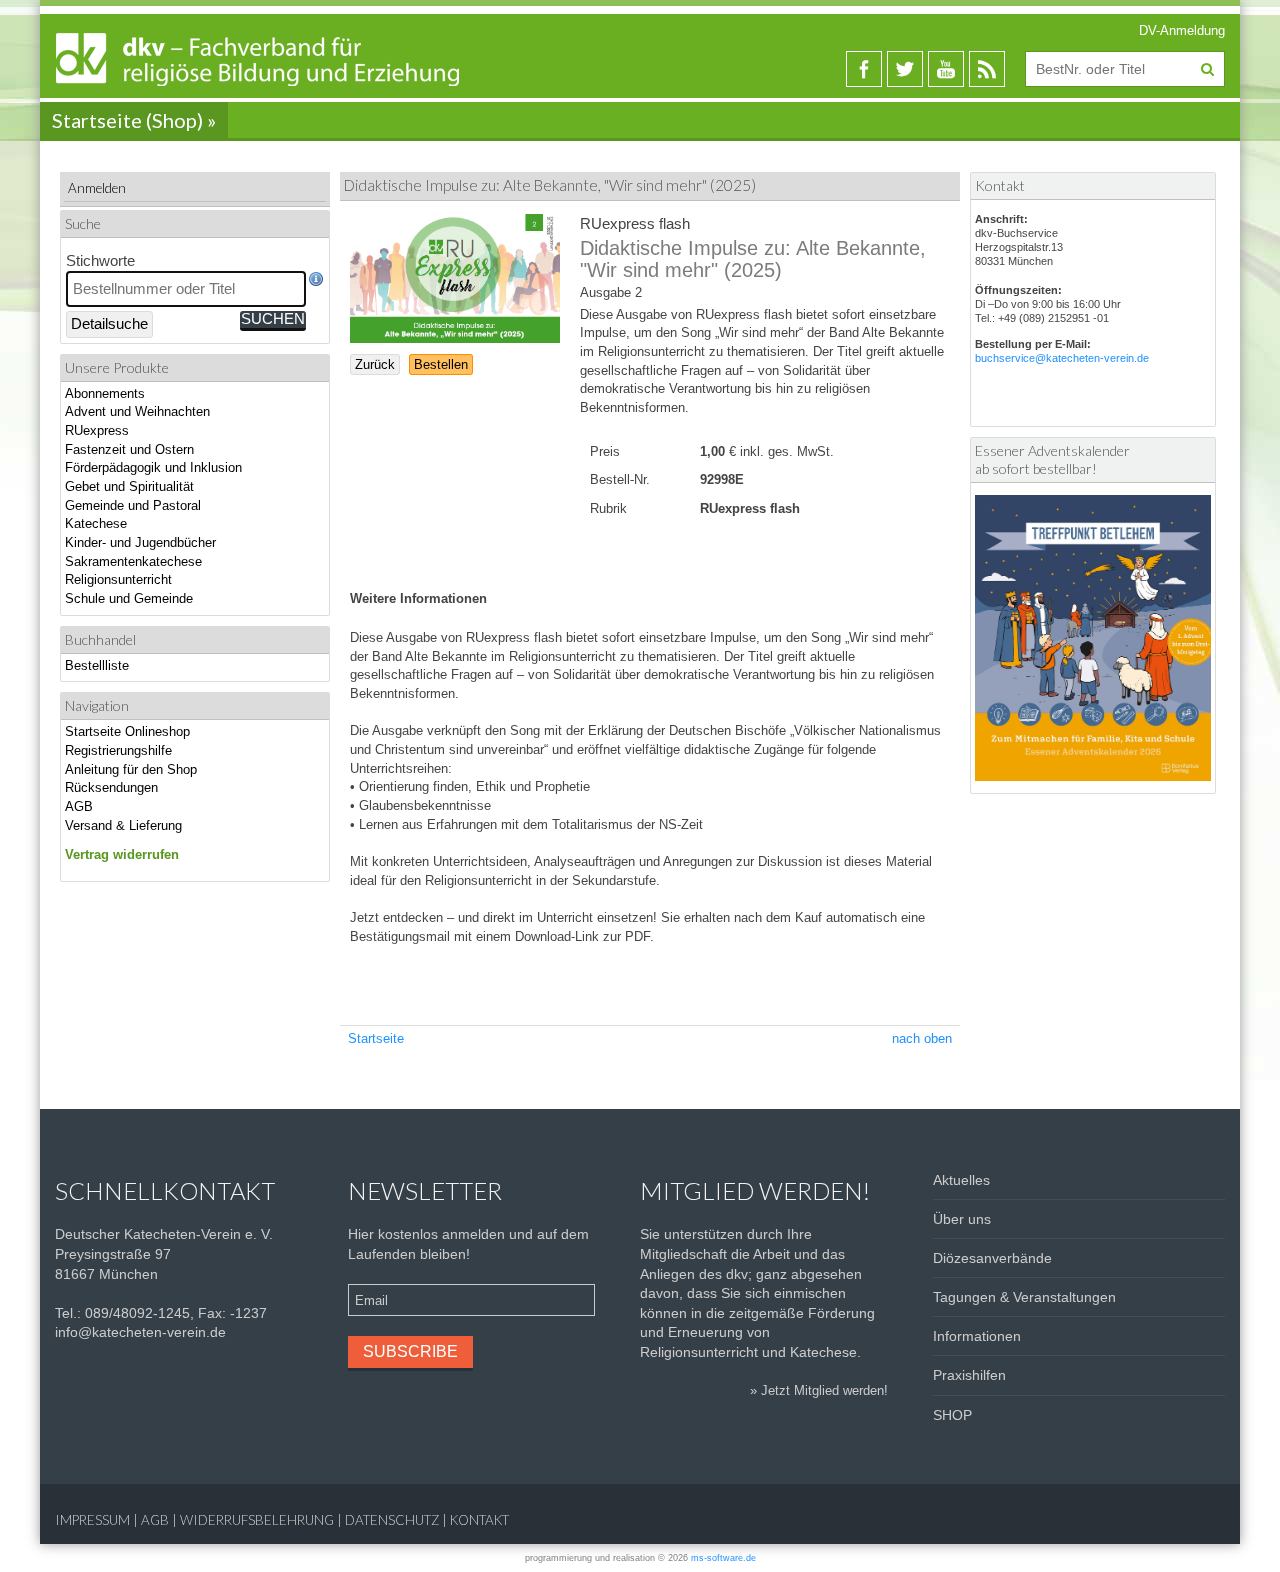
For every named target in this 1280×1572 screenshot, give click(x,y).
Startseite (376, 1038)
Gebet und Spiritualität (129, 486)
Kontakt (479, 1520)
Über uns (962, 1219)
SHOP (952, 1415)
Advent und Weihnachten (137, 411)
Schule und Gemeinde (129, 598)
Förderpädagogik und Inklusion (153, 467)
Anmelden (97, 188)
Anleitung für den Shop (131, 769)
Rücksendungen (111, 787)
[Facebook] (864, 69)
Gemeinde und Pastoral (133, 505)
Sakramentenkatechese (133, 561)
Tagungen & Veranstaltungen (1024, 1297)
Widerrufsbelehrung (257, 1520)
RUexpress (97, 430)
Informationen (977, 1336)
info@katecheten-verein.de (140, 1332)
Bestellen (441, 364)
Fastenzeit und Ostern (129, 449)
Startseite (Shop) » (134, 120)
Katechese (96, 523)
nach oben (922, 1038)
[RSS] (987, 69)
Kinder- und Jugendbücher (140, 542)
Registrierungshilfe (118, 750)
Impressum (92, 1520)
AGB (79, 806)
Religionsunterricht (118, 579)
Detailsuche (109, 324)
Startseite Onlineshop (127, 731)
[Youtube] (946, 69)
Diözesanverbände (992, 1258)
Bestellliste (97, 665)
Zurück (375, 364)
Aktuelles (961, 1180)
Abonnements (105, 393)
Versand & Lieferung (123, 825)
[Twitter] (905, 69)
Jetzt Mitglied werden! (824, 1390)
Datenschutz (392, 1520)
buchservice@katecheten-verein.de (1062, 358)
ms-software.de (723, 1558)
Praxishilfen (969, 1375)
